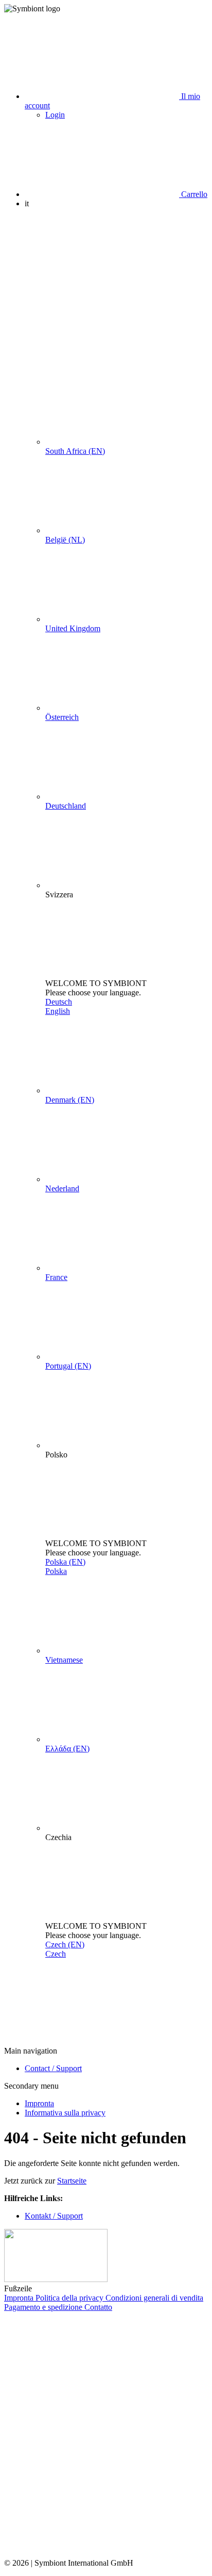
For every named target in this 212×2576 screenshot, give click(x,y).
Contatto (98, 2307)
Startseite (72, 2181)
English (58, 1011)
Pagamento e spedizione (44, 2307)
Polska (56, 1571)
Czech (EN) (65, 1945)
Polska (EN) (65, 1562)
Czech (56, 1954)
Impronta (39, 2103)
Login (55, 115)
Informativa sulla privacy (65, 2113)
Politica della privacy (70, 2298)
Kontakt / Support (54, 2216)
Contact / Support (53, 2068)
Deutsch (59, 1002)
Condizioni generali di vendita (154, 2298)
